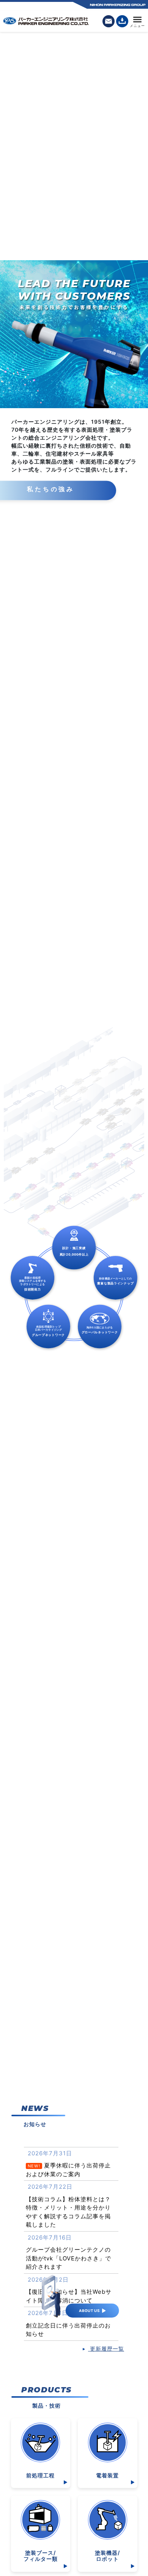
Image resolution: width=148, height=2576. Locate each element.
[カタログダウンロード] (122, 21)
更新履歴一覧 (106, 2349)
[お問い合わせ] (109, 21)
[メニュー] (137, 21)
